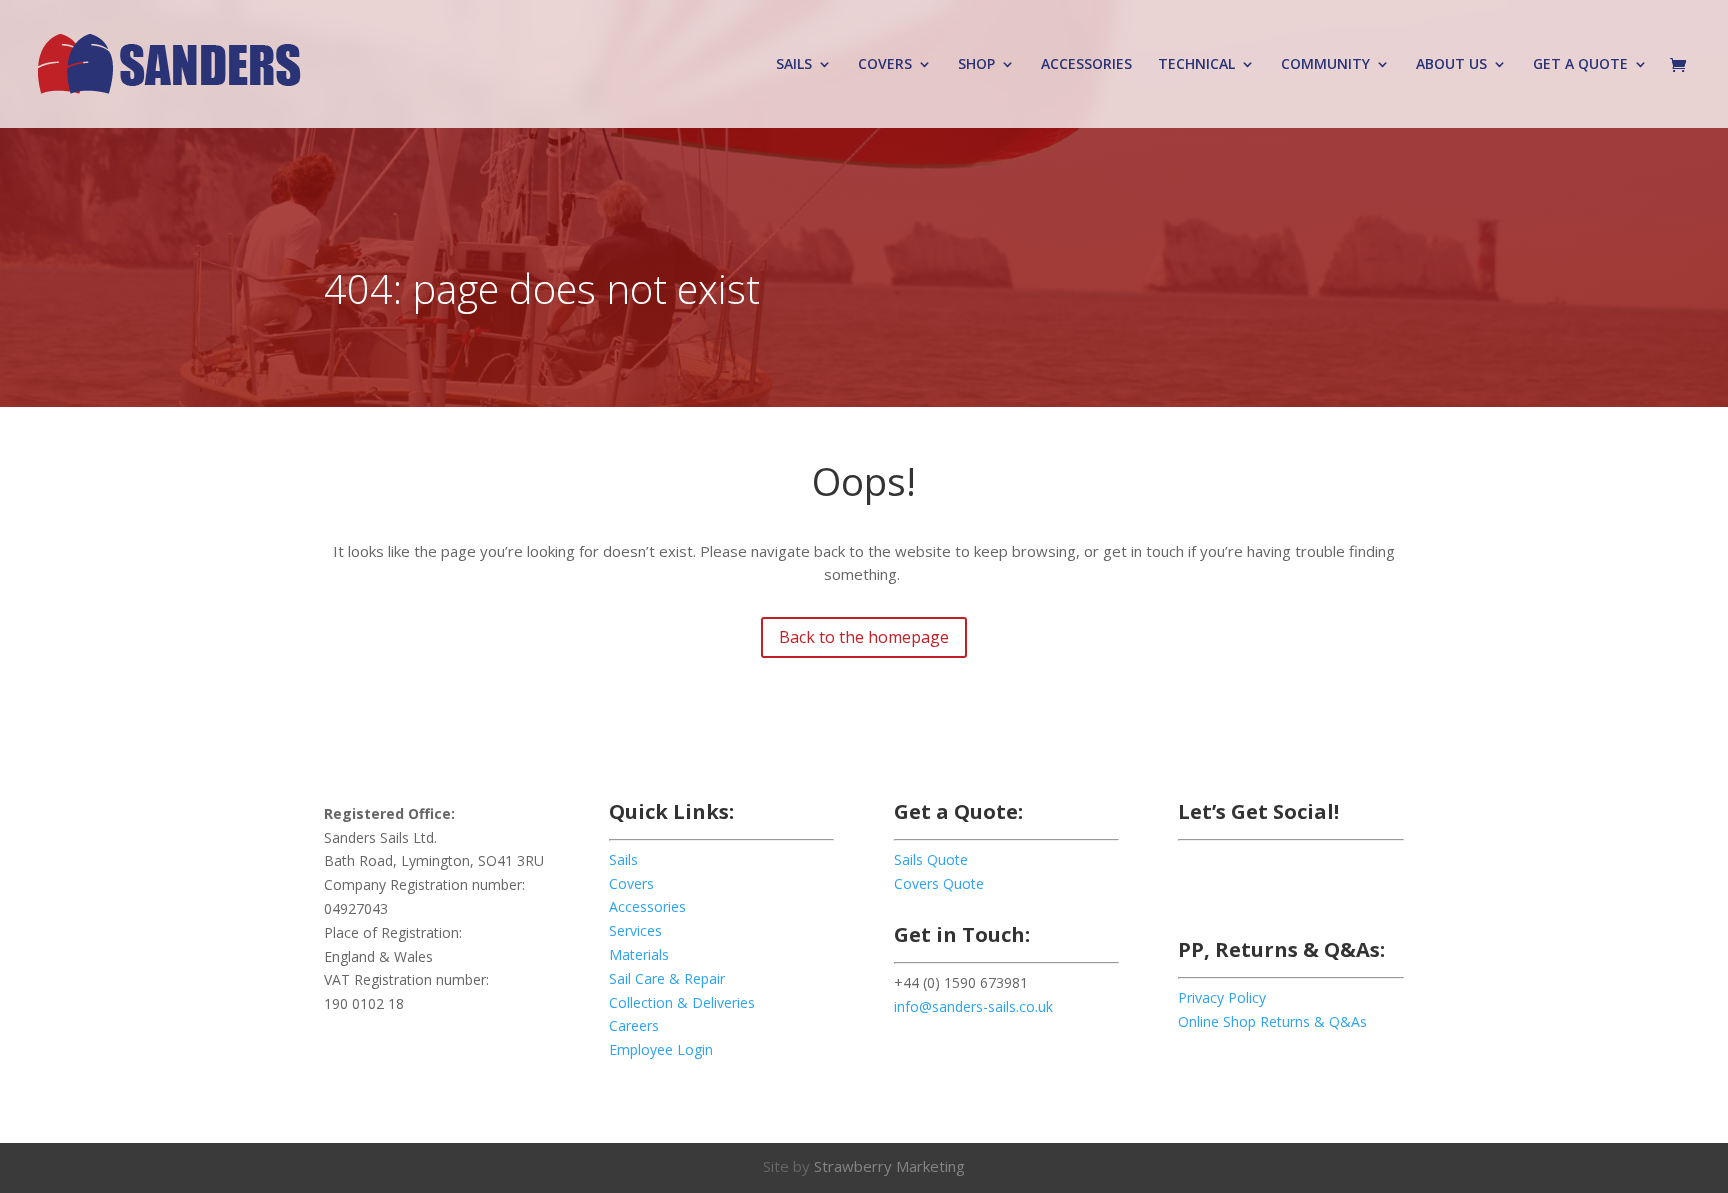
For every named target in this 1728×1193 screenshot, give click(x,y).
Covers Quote (939, 883)
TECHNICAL (1196, 65)
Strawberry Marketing (889, 1166)
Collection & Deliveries (682, 1002)
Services (635, 930)
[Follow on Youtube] (1354, 886)
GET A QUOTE (1580, 65)
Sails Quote (931, 859)
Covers (631, 883)
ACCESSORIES (1086, 65)
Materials (639, 954)
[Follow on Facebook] (1194, 886)
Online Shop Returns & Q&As (1272, 1021)
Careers (634, 1025)
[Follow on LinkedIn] (1314, 886)
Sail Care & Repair (667, 978)
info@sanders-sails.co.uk (973, 1006)
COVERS (885, 65)
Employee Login (661, 1049)
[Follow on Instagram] (1274, 886)
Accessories (647, 906)
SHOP (976, 65)
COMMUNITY (1325, 65)
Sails (623, 859)
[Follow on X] (1234, 886)
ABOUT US (1451, 65)
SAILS (794, 65)
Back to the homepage (864, 637)
